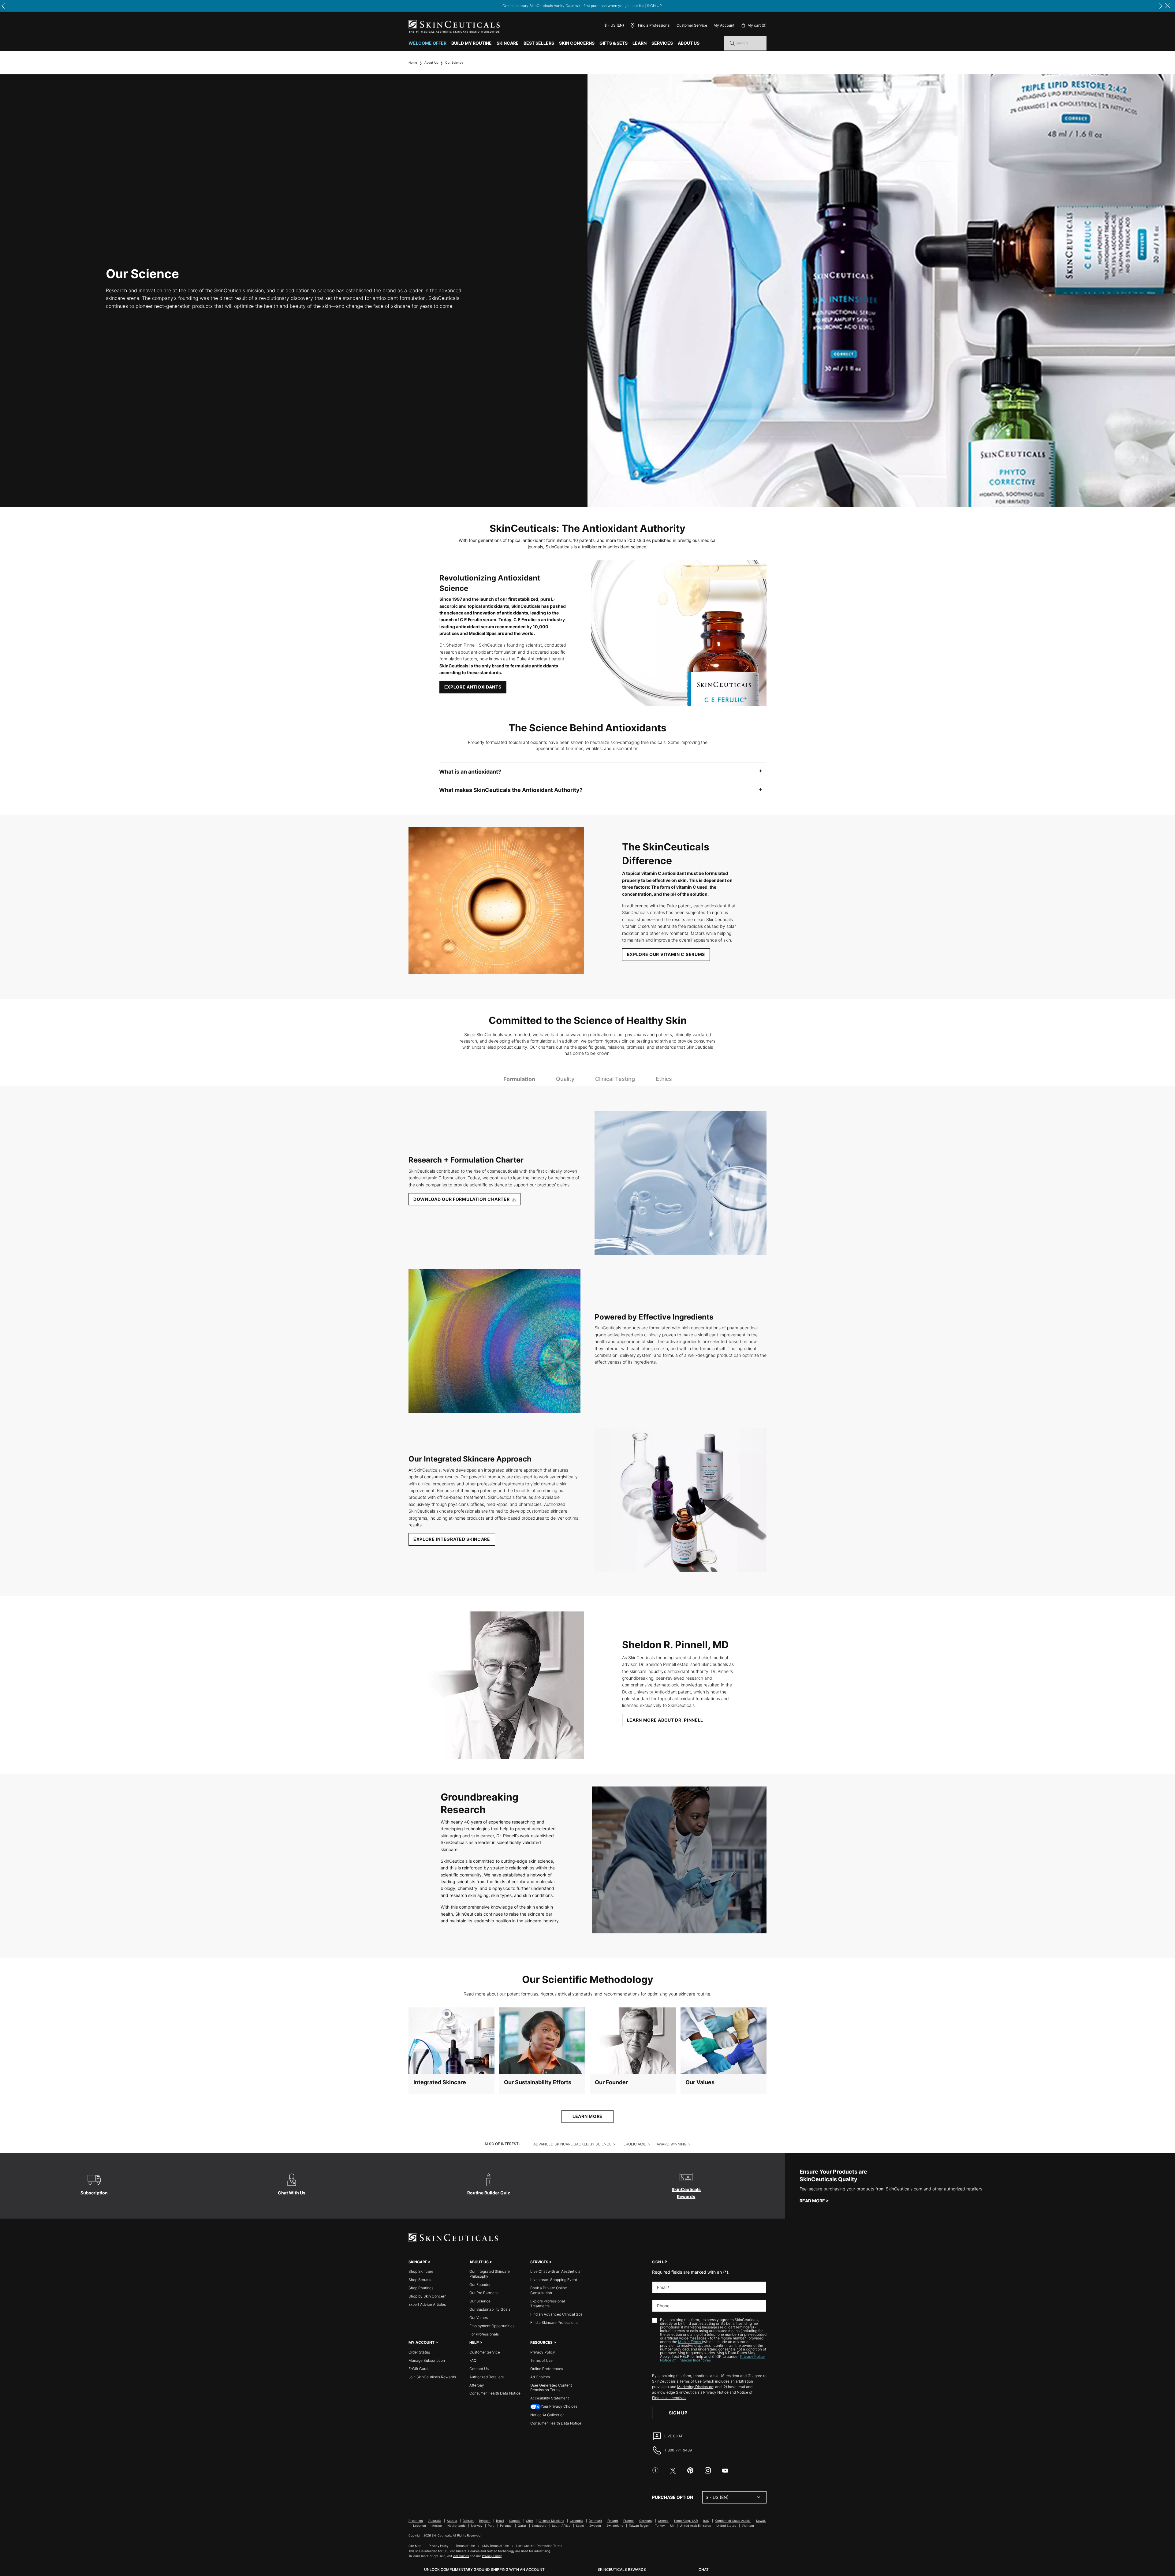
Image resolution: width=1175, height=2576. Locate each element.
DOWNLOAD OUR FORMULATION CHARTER (462, 1199)
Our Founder (611, 2082)
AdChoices (461, 2556)
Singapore (539, 2526)
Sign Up (678, 2413)
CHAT (704, 2569)
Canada (515, 2521)
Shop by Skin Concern (427, 2296)
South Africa (561, 2526)
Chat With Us (292, 2193)
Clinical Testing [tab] (615, 1079)
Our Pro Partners (483, 2293)
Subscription (94, 2193)
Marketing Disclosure (695, 2387)
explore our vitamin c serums (666, 954)
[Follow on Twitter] (673, 2470)
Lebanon (420, 2526)
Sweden (595, 2526)
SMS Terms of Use (496, 2546)
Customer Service (692, 25)
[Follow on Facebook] (655, 2470)
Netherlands (456, 2526)
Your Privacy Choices (559, 2406)
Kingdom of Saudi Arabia (733, 2521)
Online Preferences (547, 2369)
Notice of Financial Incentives (685, 2360)
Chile (530, 2521)
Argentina (416, 2521)
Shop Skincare (421, 2271)
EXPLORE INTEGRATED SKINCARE (452, 1539)
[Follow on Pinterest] (690, 2470)
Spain (580, 2526)
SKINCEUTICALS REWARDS (622, 2569)
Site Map (415, 2546)
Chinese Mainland (551, 2521)
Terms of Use (541, 2360)
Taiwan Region (639, 2526)
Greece (663, 2521)
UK (672, 2526)
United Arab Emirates (695, 2526)
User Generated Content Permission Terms (551, 2388)
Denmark (595, 2521)
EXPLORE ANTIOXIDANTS (473, 687)
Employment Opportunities (492, 2326)
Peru (491, 2526)
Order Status (419, 2352)
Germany (646, 2521)
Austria (452, 2521)
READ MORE (812, 2201)
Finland (613, 2521)
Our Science (480, 2301)
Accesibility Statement (550, 2398)
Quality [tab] (565, 1079)
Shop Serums (420, 2280)
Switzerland (615, 2526)
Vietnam (748, 2526)
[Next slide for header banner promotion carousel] (1161, 6)
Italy (706, 2521)
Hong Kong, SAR (686, 2521)
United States (726, 2526)
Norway (477, 2526)
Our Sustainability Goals (490, 2309)
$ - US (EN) (614, 25)
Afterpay (477, 2385)
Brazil (500, 2521)
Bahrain (468, 2521)
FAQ (473, 2360)
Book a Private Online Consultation (549, 2290)
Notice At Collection (547, 2415)
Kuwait (761, 2521)
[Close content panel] (1168, 6)
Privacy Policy (543, 2352)
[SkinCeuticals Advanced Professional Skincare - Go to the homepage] (454, 26)
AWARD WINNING (672, 2144)
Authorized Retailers (487, 2377)
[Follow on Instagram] (708, 2470)
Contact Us (479, 2369)
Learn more (587, 2116)
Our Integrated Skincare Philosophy (490, 2274)
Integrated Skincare (440, 2082)
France (629, 2521)
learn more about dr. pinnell (665, 1720)
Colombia (576, 2521)
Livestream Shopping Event (554, 2280)
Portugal (506, 2526)
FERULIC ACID (634, 2144)
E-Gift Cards (419, 2369)
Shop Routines (421, 2288)
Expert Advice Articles (427, 2304)
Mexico (437, 2526)
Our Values (700, 2082)
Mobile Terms (690, 2342)
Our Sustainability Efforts (538, 2082)
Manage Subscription (427, 2360)
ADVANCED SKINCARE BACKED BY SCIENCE (572, 2144)
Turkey (660, 2526)
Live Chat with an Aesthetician (556, 2271)
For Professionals (484, 2334)
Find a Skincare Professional (554, 2322)
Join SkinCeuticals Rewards (432, 2377)
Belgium (485, 2521)
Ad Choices (540, 2377)
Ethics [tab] (664, 1079)
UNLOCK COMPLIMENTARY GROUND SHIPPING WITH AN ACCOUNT (484, 2569)
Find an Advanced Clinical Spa (556, 2314)
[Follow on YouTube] (725, 2470)
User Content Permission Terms (539, 2546)
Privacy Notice (716, 2392)
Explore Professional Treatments (548, 2303)
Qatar (522, 2526)
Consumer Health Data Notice (495, 2393)
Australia (435, 2521)
